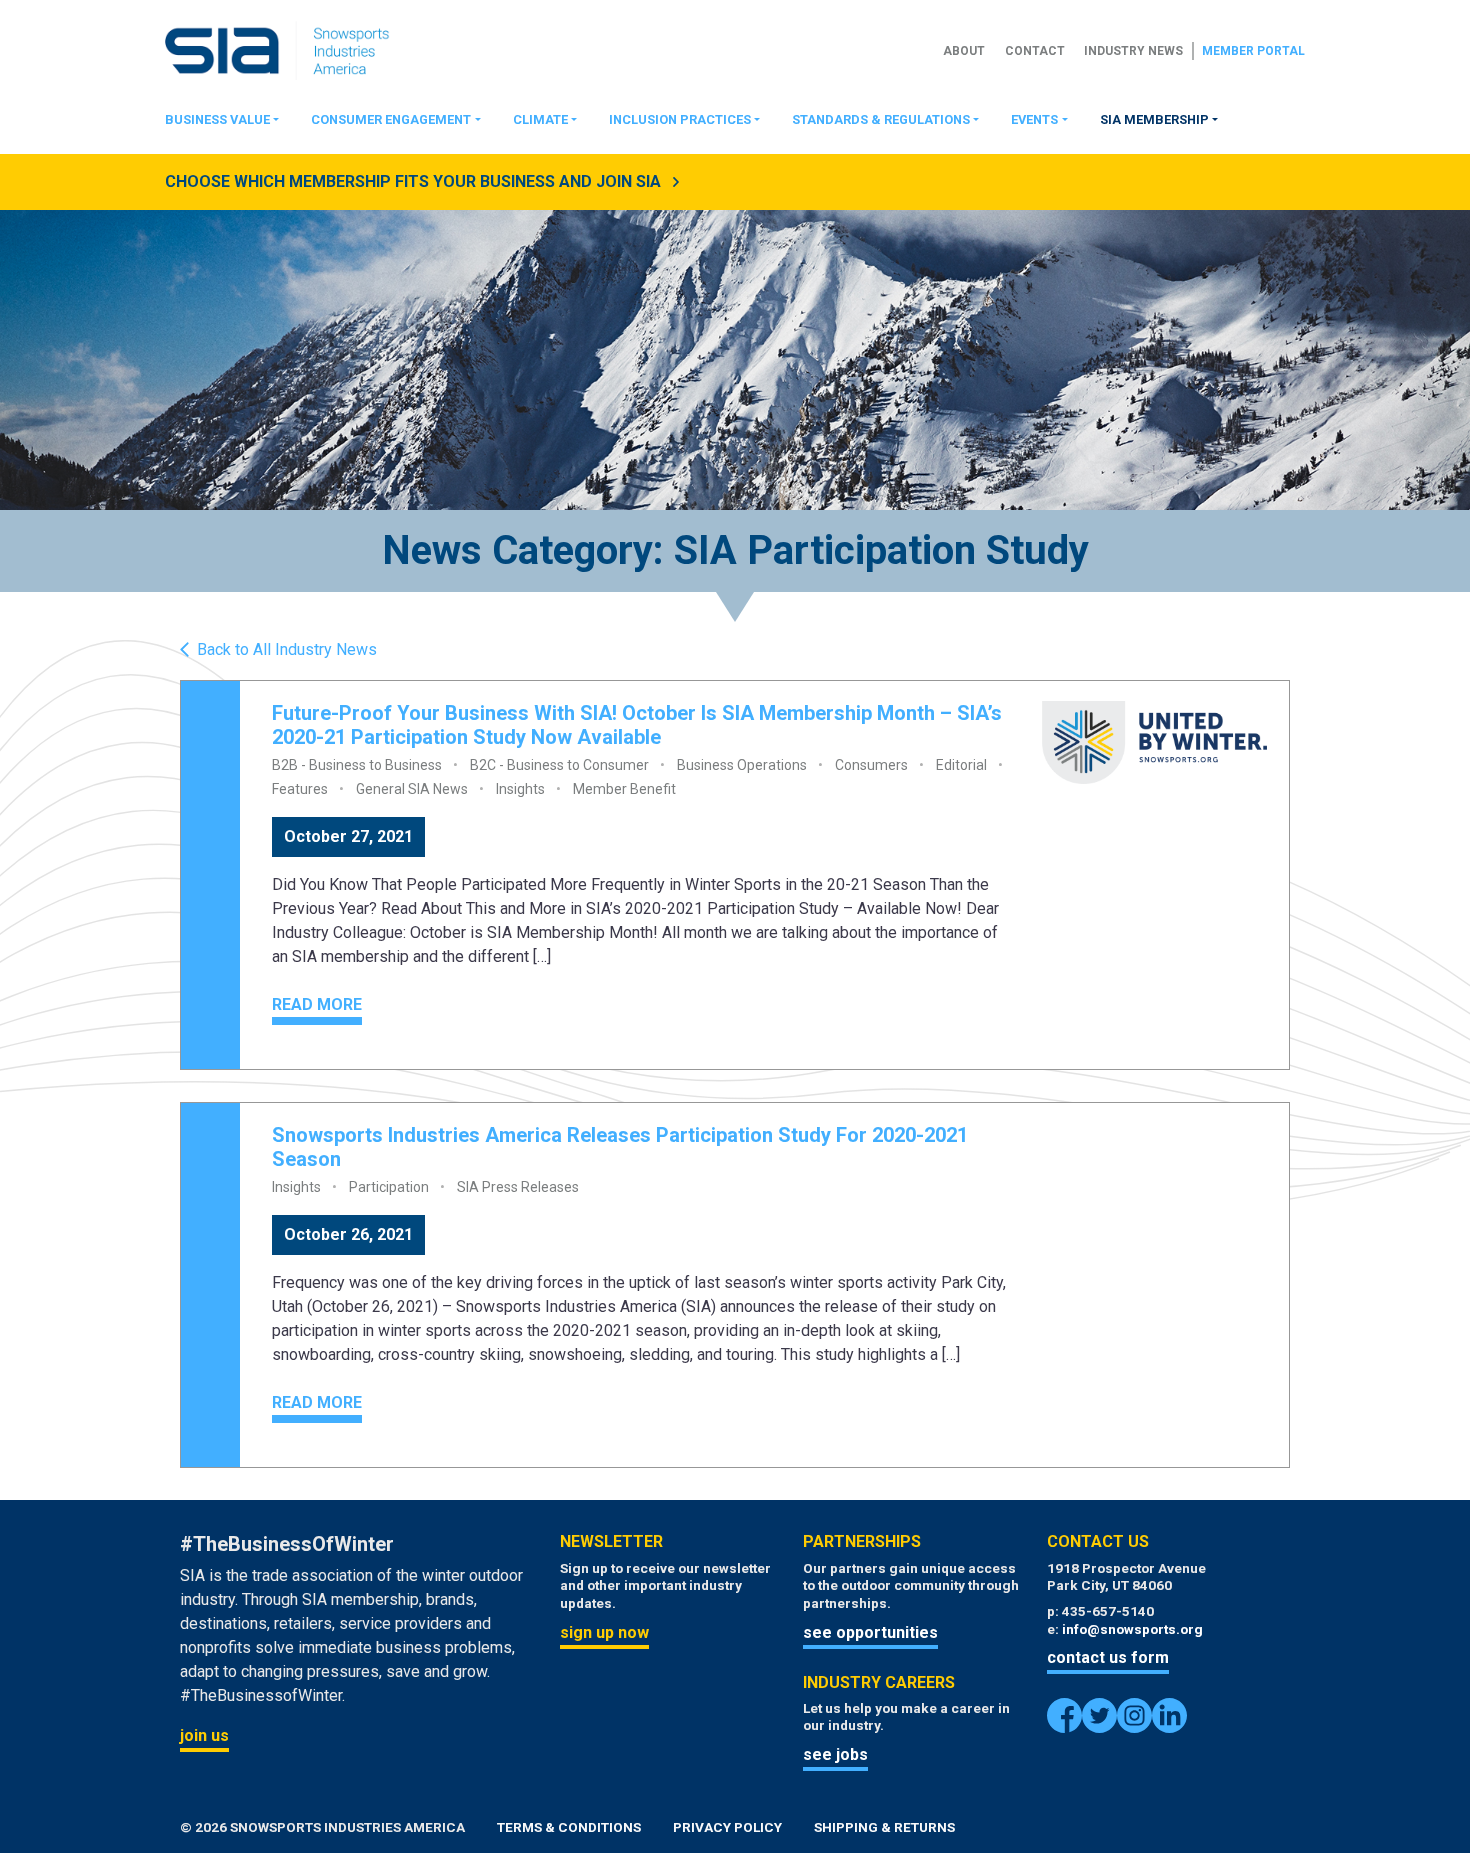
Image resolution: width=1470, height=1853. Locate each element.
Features (300, 789)
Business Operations (742, 765)
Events (1034, 119)
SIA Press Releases (518, 1187)
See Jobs (835, 1754)
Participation (389, 1187)
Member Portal (1253, 51)
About (964, 51)
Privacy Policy (727, 1827)
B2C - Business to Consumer (559, 765)
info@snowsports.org (1132, 1629)
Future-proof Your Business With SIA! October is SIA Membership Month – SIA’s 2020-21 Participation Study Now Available (637, 725)
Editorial (961, 765)
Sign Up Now (604, 1632)
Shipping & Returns (884, 1827)
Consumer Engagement (391, 119)
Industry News (1133, 51)
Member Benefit (624, 789)
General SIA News (412, 789)
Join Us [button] (204, 1735)
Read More (317, 1004)
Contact (1035, 51)
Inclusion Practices (680, 119)
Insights (520, 789)
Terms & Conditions (569, 1827)
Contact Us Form (1108, 1657)
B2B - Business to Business (357, 765)
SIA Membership (1154, 119)
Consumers (871, 765)
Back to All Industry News (287, 650)
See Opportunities (870, 1632)
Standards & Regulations (881, 119)
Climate (540, 119)
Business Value (217, 119)
